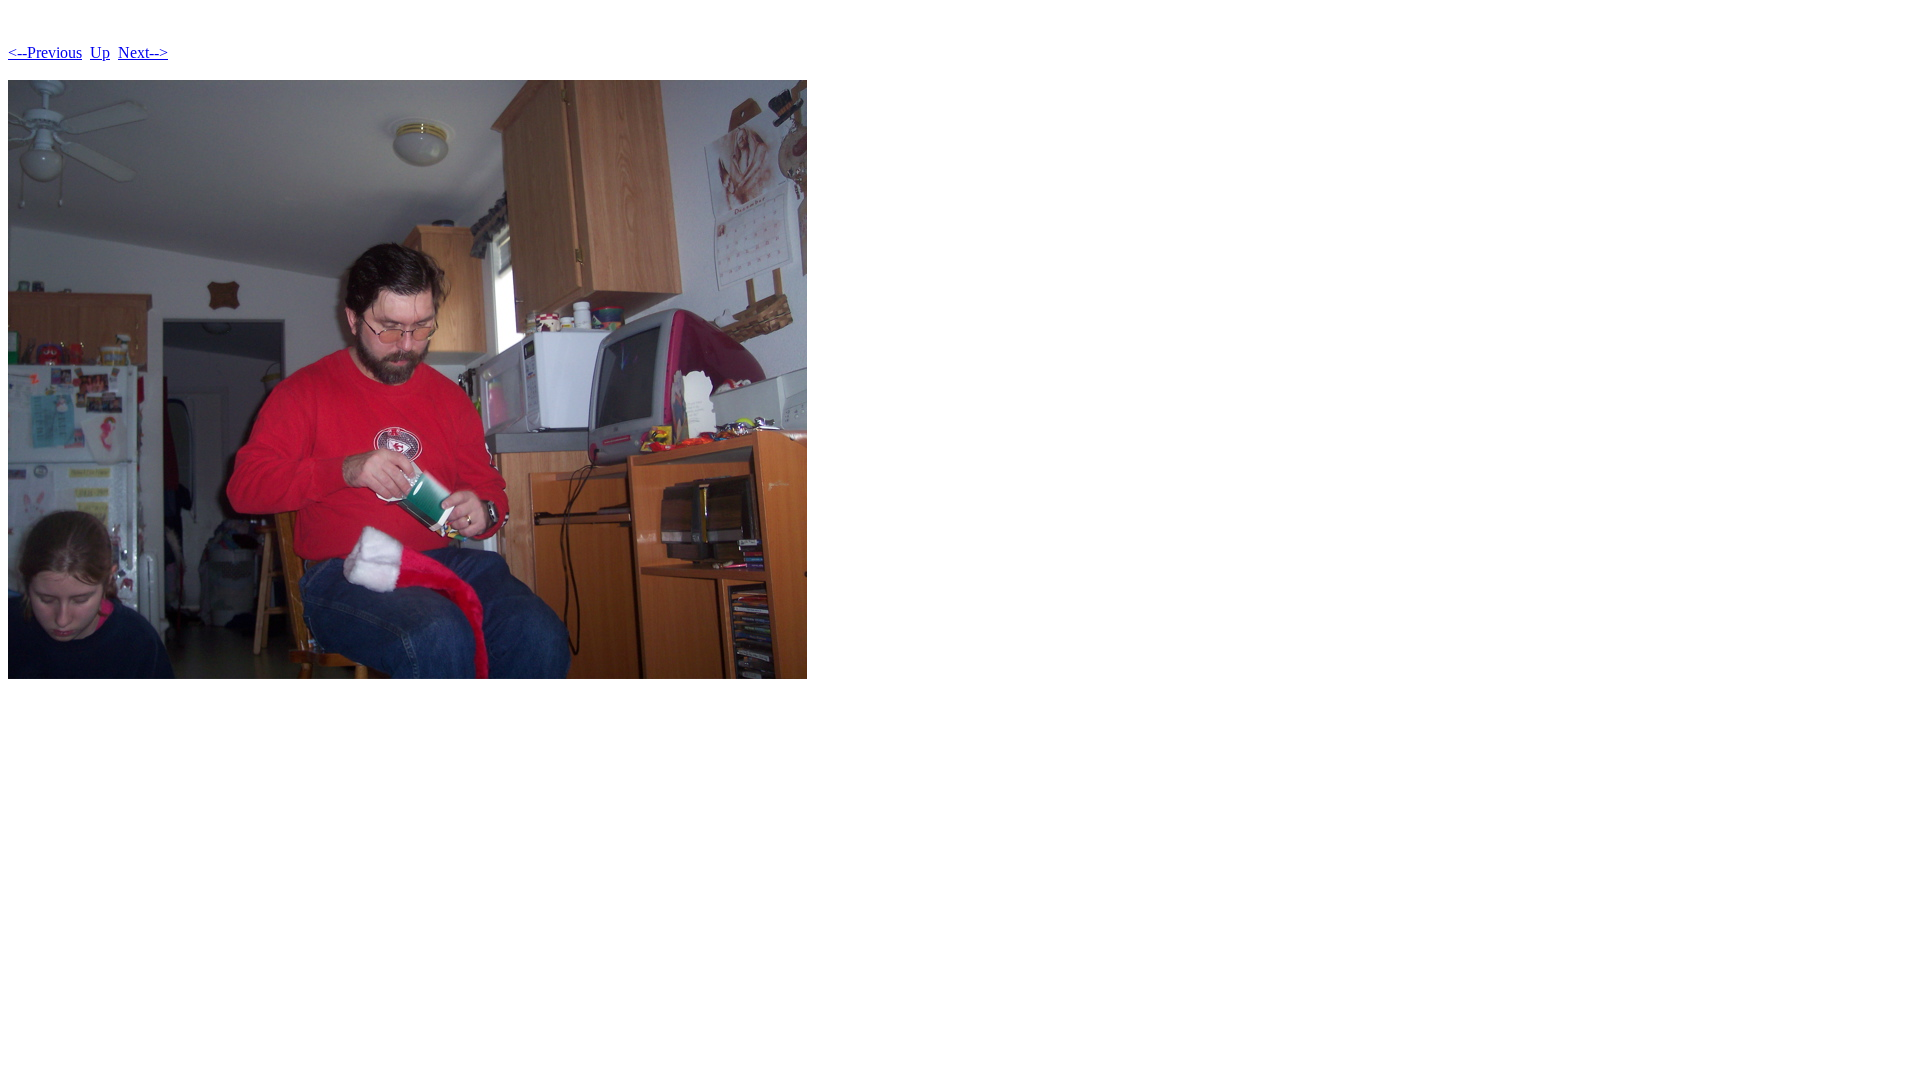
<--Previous (45, 52)
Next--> (143, 52)
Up (100, 52)
